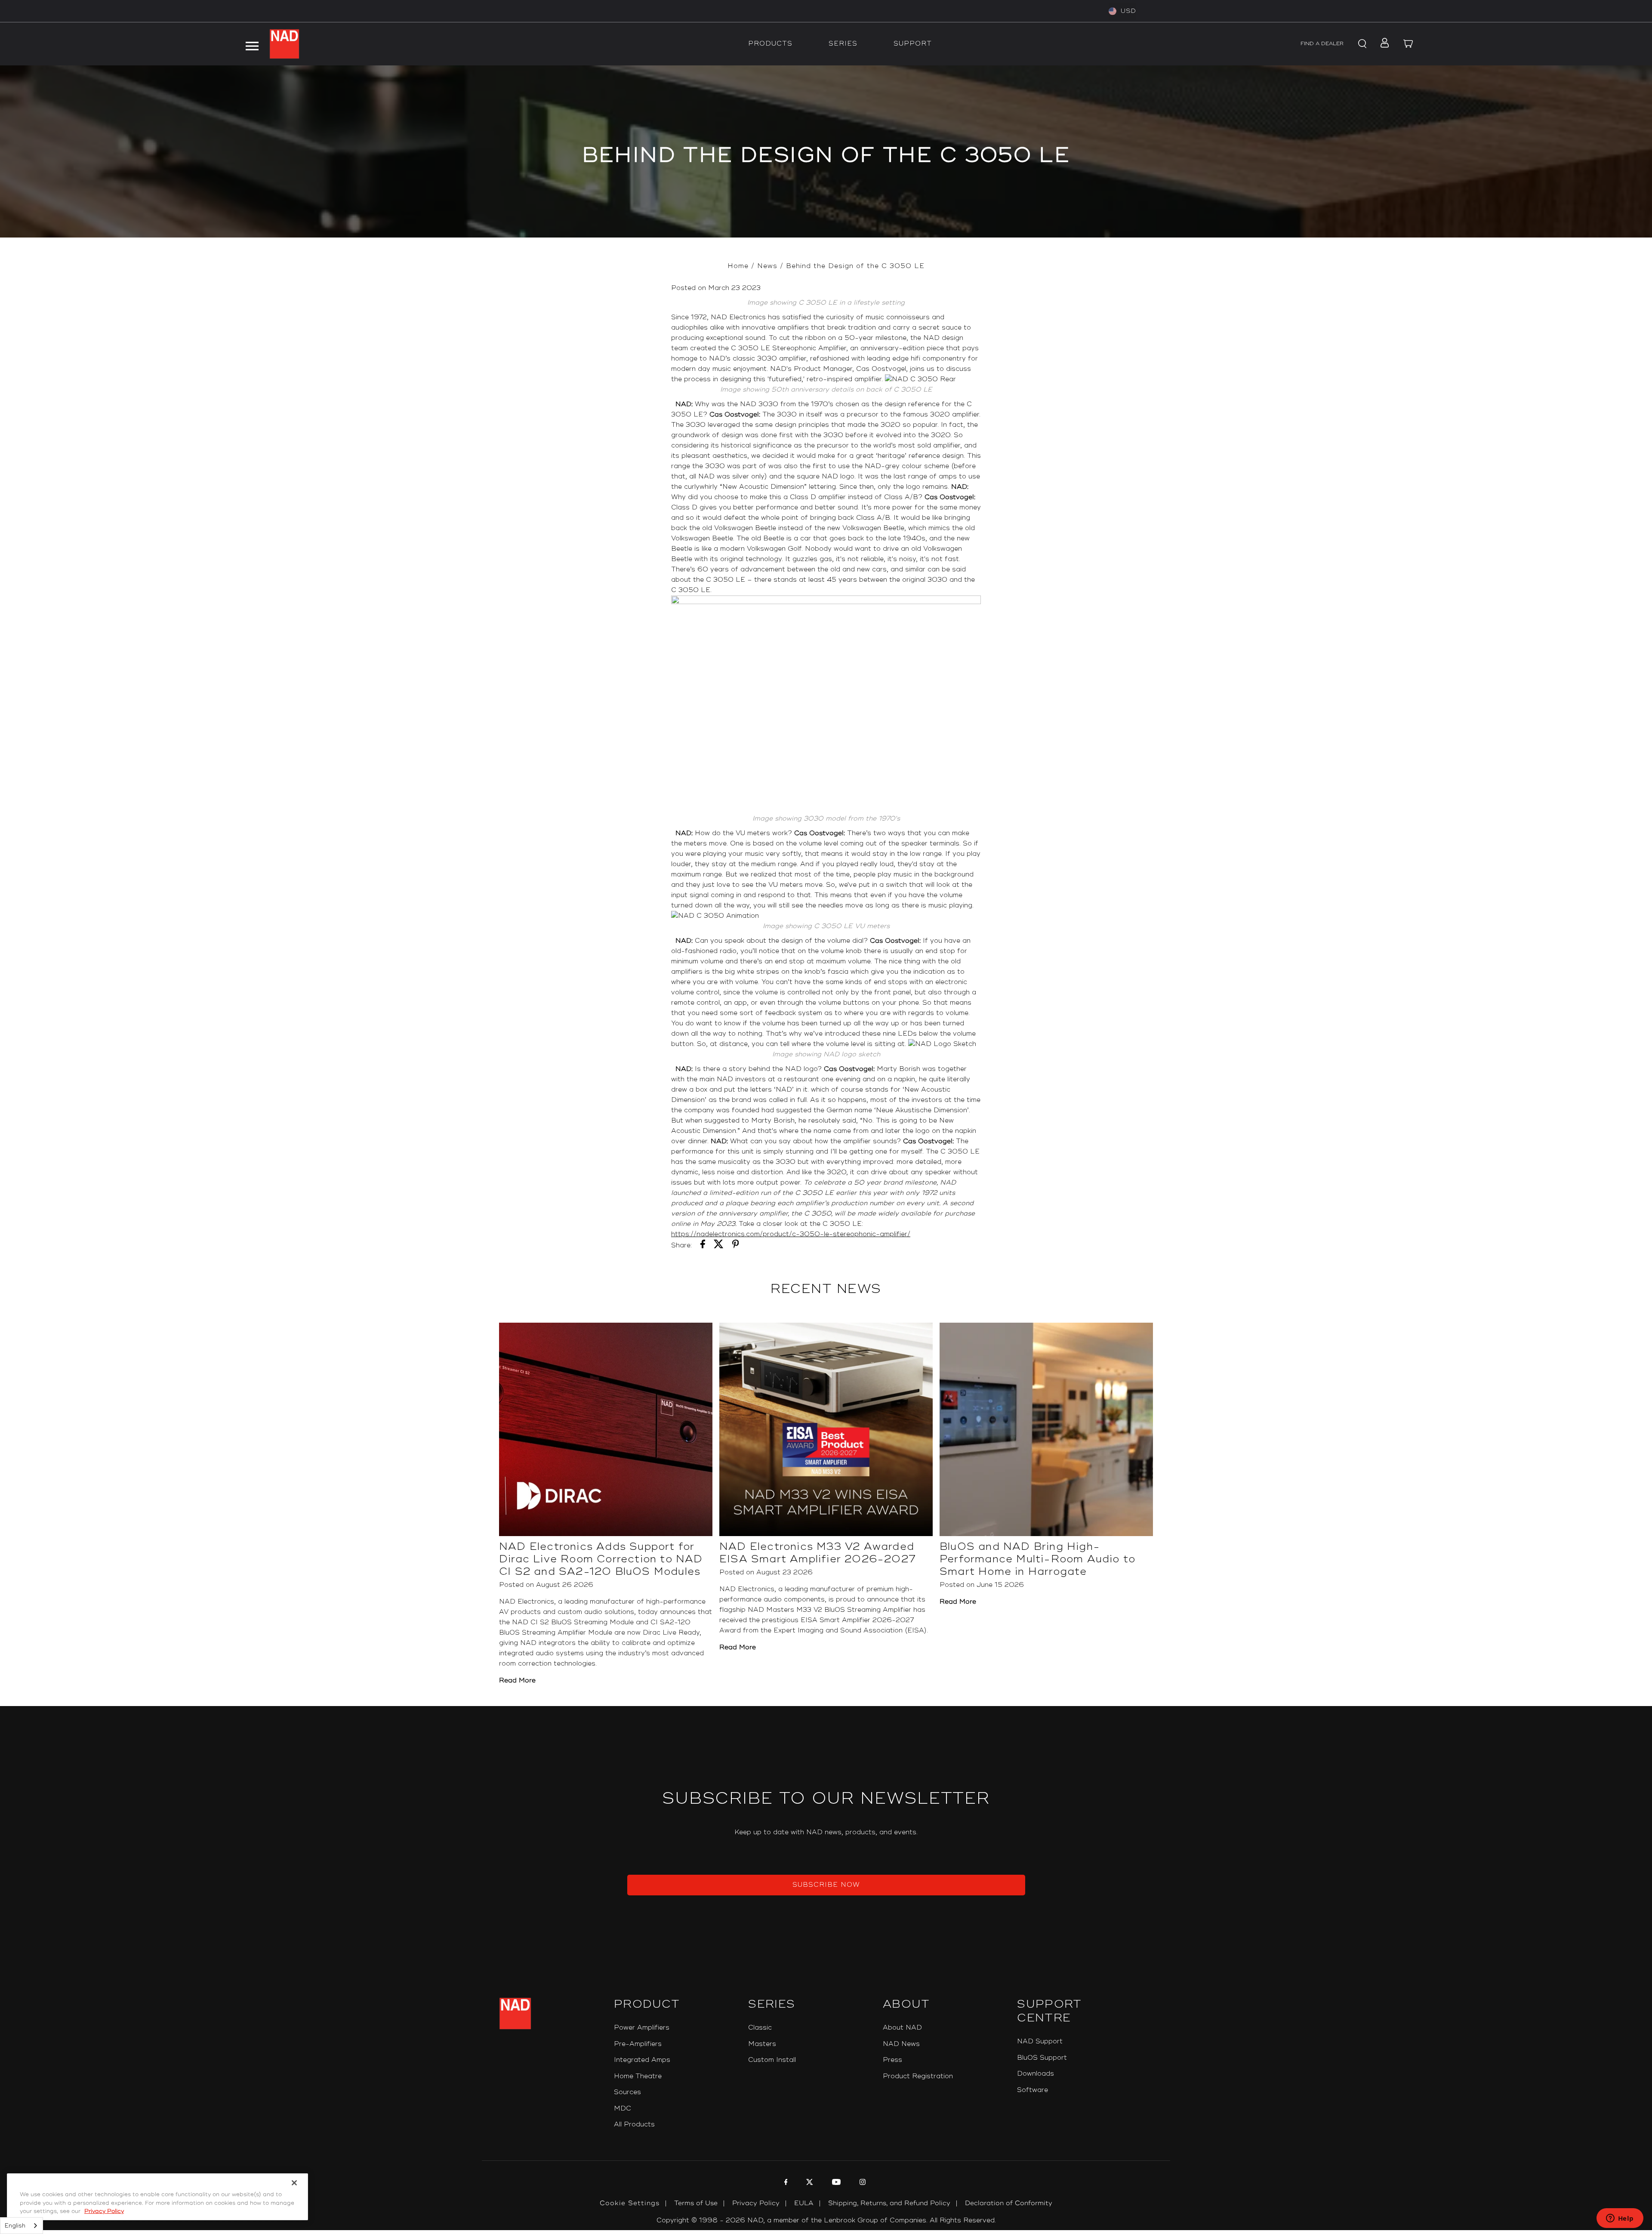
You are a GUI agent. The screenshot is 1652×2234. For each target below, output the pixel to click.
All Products (634, 2124)
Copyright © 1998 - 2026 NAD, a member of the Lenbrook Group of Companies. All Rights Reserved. (826, 2220)
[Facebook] (785, 2183)
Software (1032, 2090)
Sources (627, 2092)
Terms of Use (696, 2203)
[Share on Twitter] (719, 1246)
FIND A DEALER (1322, 44)
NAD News (901, 2044)
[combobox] (22, 2226)
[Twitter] (809, 2183)
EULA (804, 2203)
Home (738, 266)
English (15, 2226)
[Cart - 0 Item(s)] (1409, 44)
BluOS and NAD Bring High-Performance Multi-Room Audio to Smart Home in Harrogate (1037, 1559)
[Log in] (1382, 44)
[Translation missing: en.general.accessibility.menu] (252, 44)
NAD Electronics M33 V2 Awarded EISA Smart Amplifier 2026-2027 (818, 1553)
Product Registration (918, 2076)
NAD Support (1040, 2041)
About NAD (902, 2028)
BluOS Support (1042, 2058)
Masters (762, 2044)
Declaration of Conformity (1009, 2203)
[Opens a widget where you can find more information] (1620, 2219)
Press (892, 2060)
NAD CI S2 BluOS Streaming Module (573, 1622)
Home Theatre (638, 2076)
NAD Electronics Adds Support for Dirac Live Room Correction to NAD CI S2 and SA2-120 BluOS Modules (601, 1559)
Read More (517, 1680)
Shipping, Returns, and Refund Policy (889, 2203)
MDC (623, 2109)
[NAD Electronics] (284, 44)
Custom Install (772, 2060)
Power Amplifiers (642, 2028)
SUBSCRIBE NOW (826, 1885)
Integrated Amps (642, 2060)
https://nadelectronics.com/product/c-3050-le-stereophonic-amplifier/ (791, 1234)
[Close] (294, 2183)
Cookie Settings (630, 2203)
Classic (760, 2028)
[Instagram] (861, 2183)
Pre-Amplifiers (638, 2044)
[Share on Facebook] (703, 1246)
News (767, 266)
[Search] (1361, 44)
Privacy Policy (756, 2203)
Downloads (1036, 2074)
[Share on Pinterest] (736, 1246)
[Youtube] (835, 2183)
